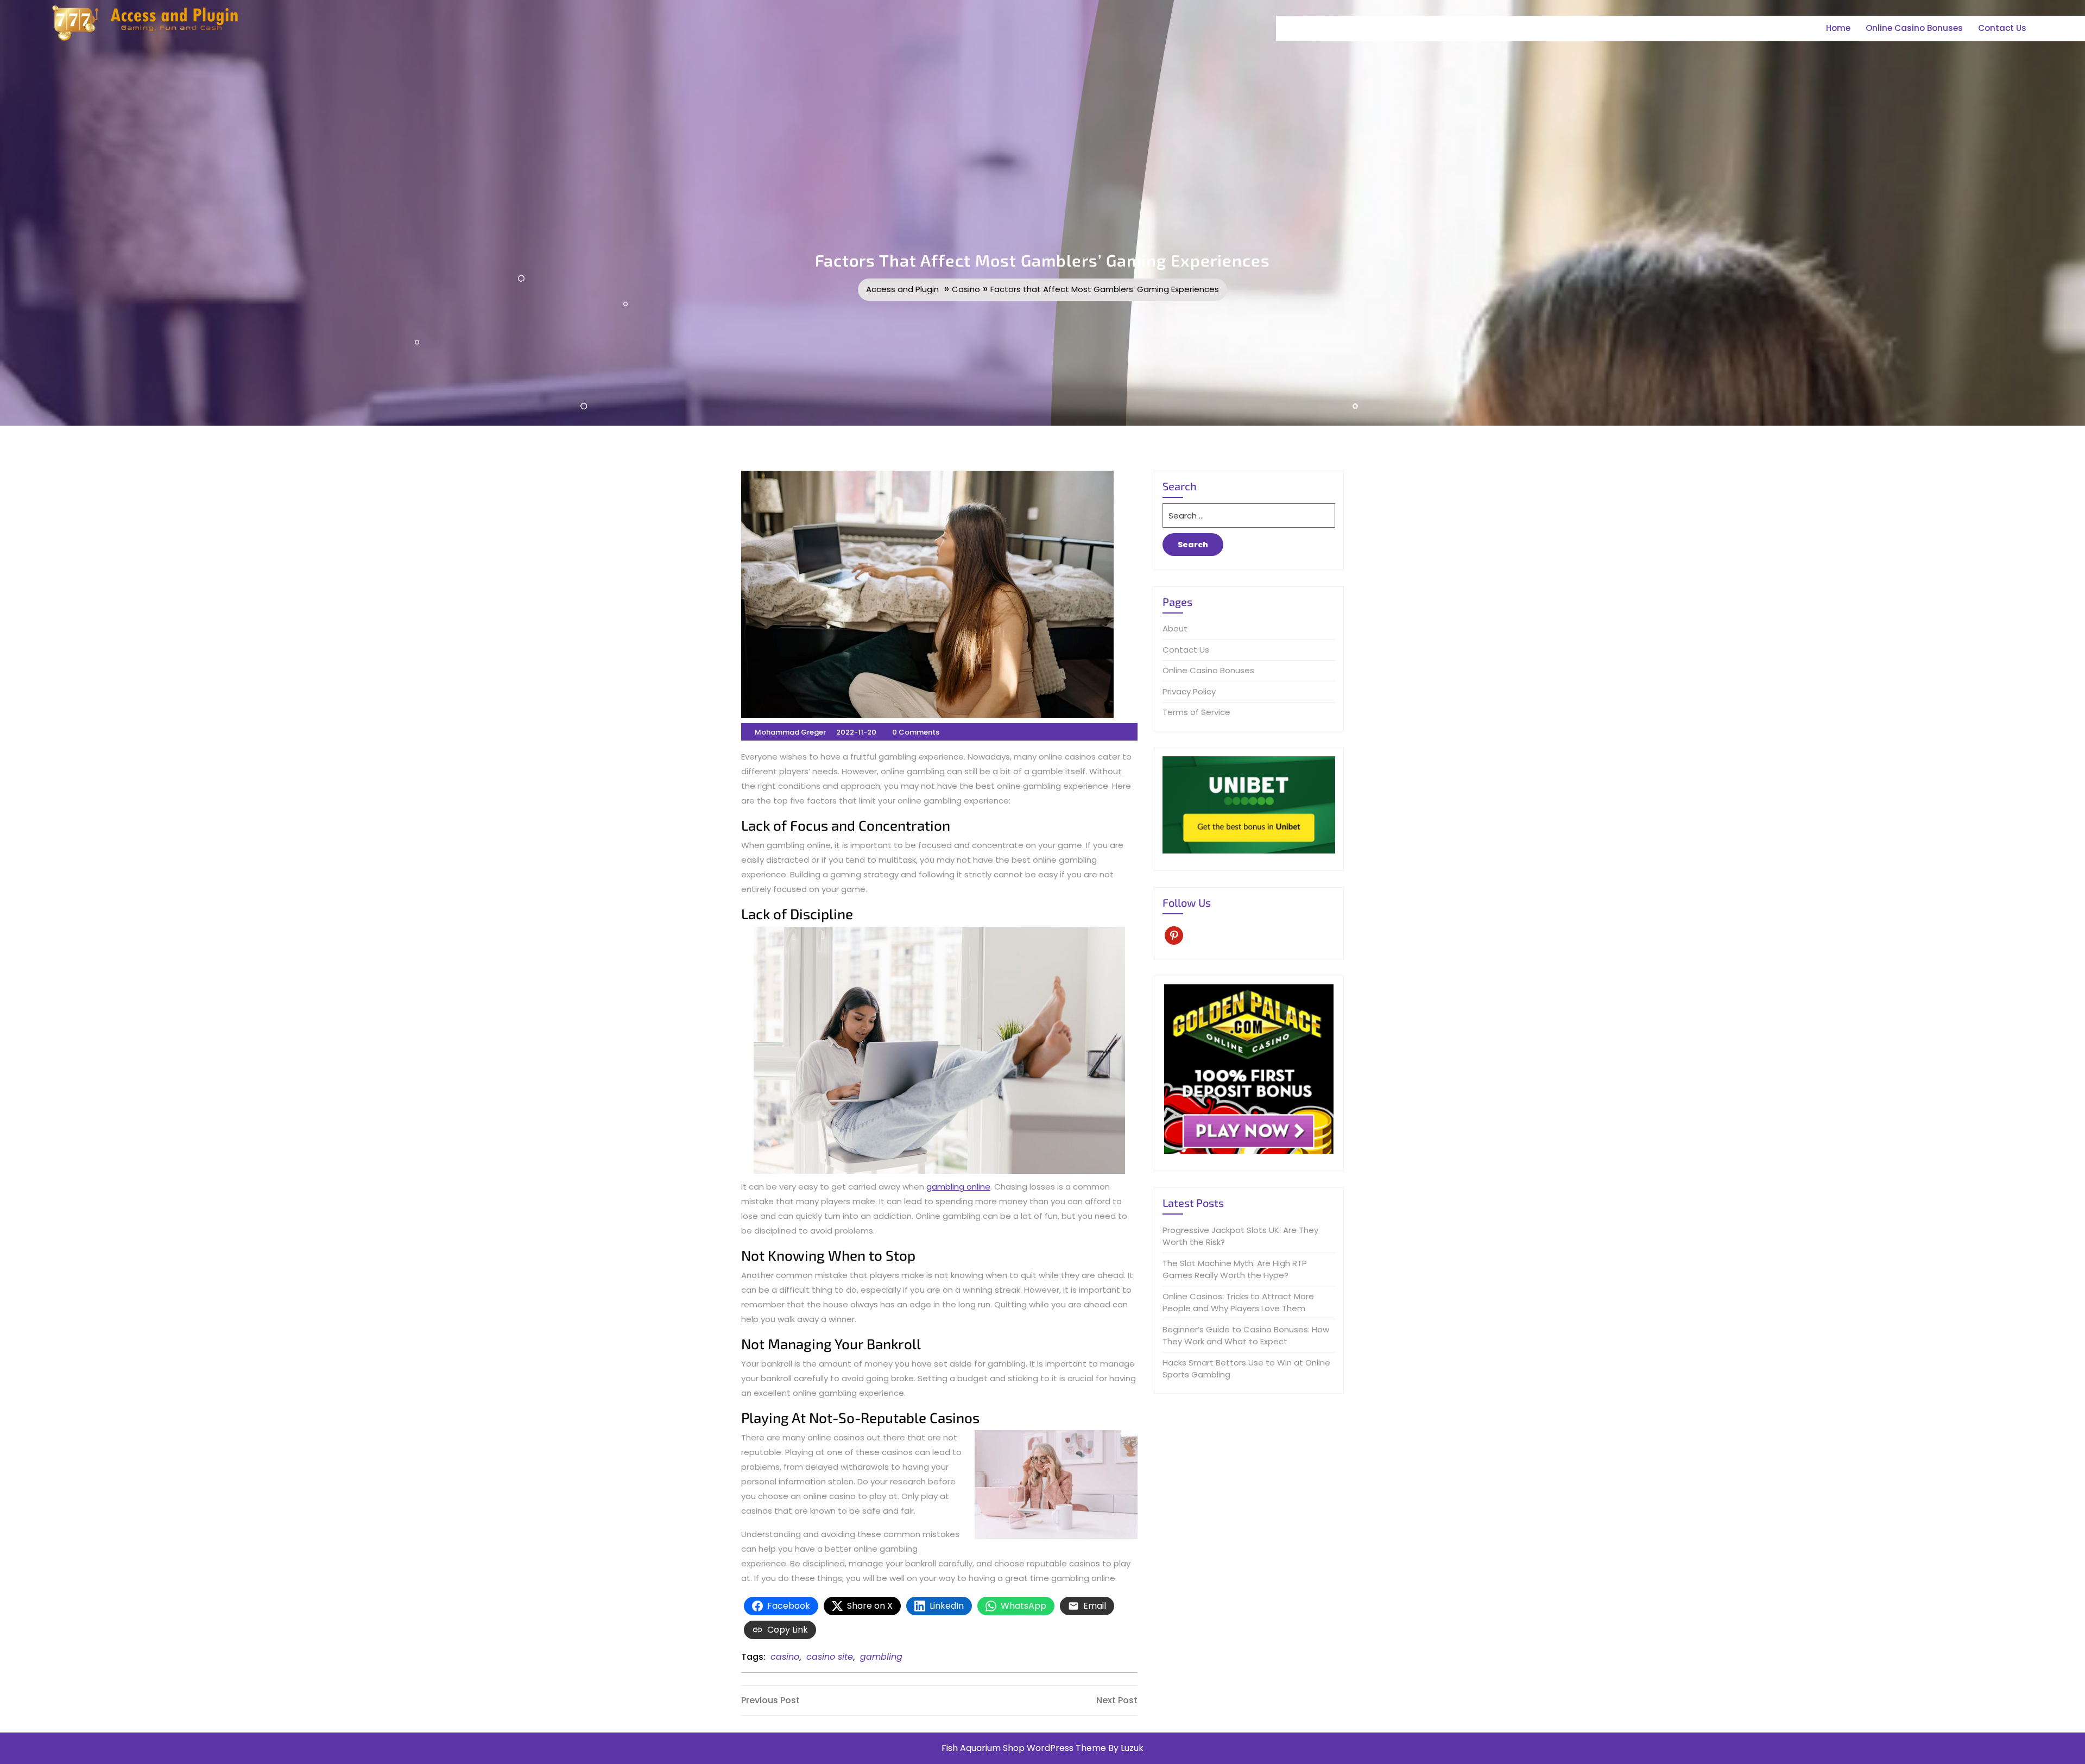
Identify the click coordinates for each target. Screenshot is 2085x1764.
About (1175, 628)
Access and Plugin (902, 289)
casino (785, 1657)
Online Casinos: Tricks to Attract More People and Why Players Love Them (1238, 1303)
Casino (966, 289)
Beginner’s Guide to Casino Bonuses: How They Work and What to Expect (1246, 1336)
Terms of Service (1196, 712)
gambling (881, 1657)
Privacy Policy (1189, 691)
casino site (830, 1657)
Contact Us (2002, 28)
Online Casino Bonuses (1914, 28)
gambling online (958, 1187)
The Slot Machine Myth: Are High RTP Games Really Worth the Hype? (1235, 1269)
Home (1838, 28)
